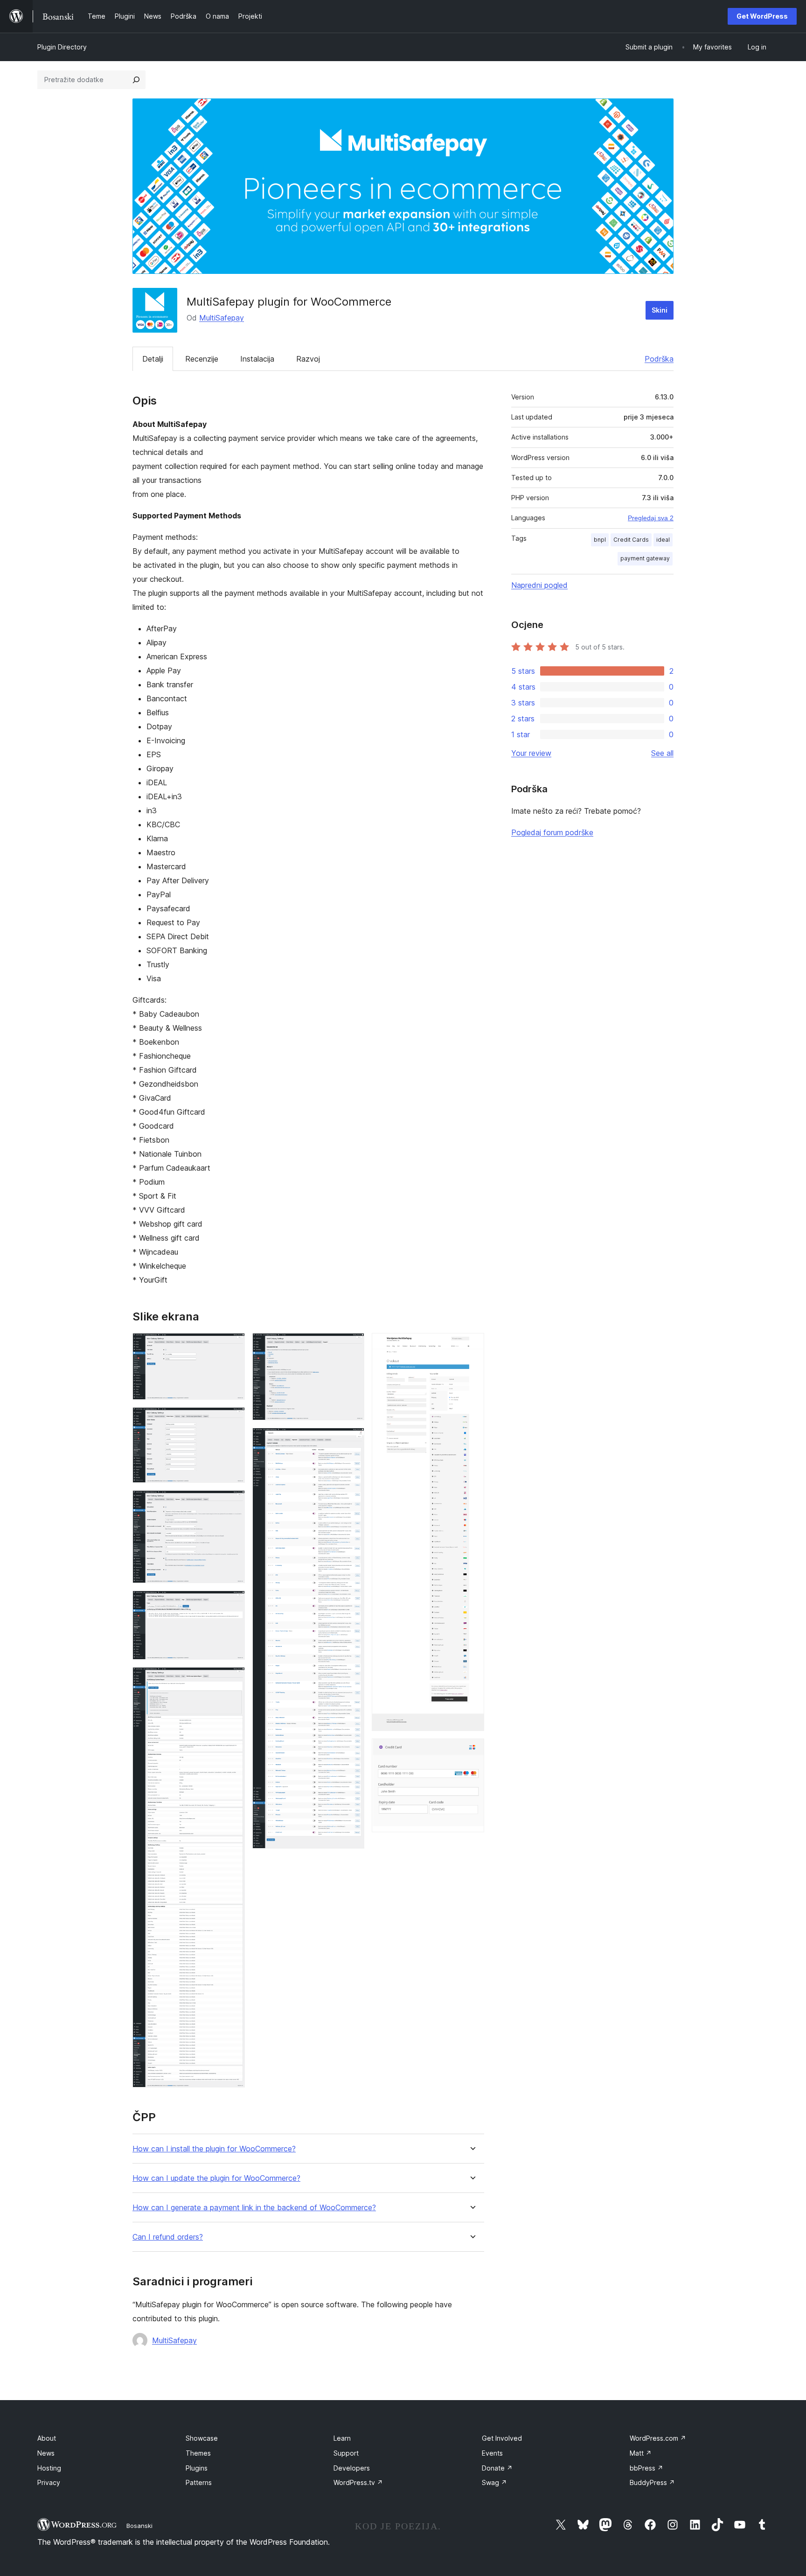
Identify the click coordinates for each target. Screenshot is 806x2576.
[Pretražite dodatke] (136, 80)
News (46, 2453)
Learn (342, 2438)
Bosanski (139, 2526)
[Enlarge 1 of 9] (232, 1346)
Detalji (153, 359)
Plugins (197, 2468)
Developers (352, 2468)
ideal (663, 540)
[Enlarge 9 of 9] (472, 1751)
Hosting (49, 2468)
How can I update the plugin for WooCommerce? (216, 2178)
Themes (198, 2453)
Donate (497, 2468)
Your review (531, 753)
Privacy (49, 2482)
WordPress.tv (358, 2482)
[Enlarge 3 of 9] (232, 1503)
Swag (494, 2482)
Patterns (199, 2482)
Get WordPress (762, 16)
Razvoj (308, 359)
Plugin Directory (62, 47)
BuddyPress (652, 2482)
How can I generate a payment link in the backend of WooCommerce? (254, 2208)
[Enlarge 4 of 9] (232, 1603)
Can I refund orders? (168, 2237)
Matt (641, 2453)
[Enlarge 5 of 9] (232, 1680)
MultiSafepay (222, 318)
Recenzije (202, 359)
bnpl (600, 540)
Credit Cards (631, 540)
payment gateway (645, 558)
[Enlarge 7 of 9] (352, 1440)
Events (492, 2453)
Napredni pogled (539, 585)
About (47, 2438)
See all (662, 753)
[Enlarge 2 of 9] (232, 1420)
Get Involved (502, 2438)
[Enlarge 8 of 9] (472, 1346)
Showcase (202, 2438)
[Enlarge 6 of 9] (352, 1346)
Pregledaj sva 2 (651, 518)
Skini (660, 310)
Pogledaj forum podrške (552, 832)
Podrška (659, 359)
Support (346, 2453)
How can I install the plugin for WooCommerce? (214, 2149)
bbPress (646, 2468)
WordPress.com (658, 2438)
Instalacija (257, 359)
